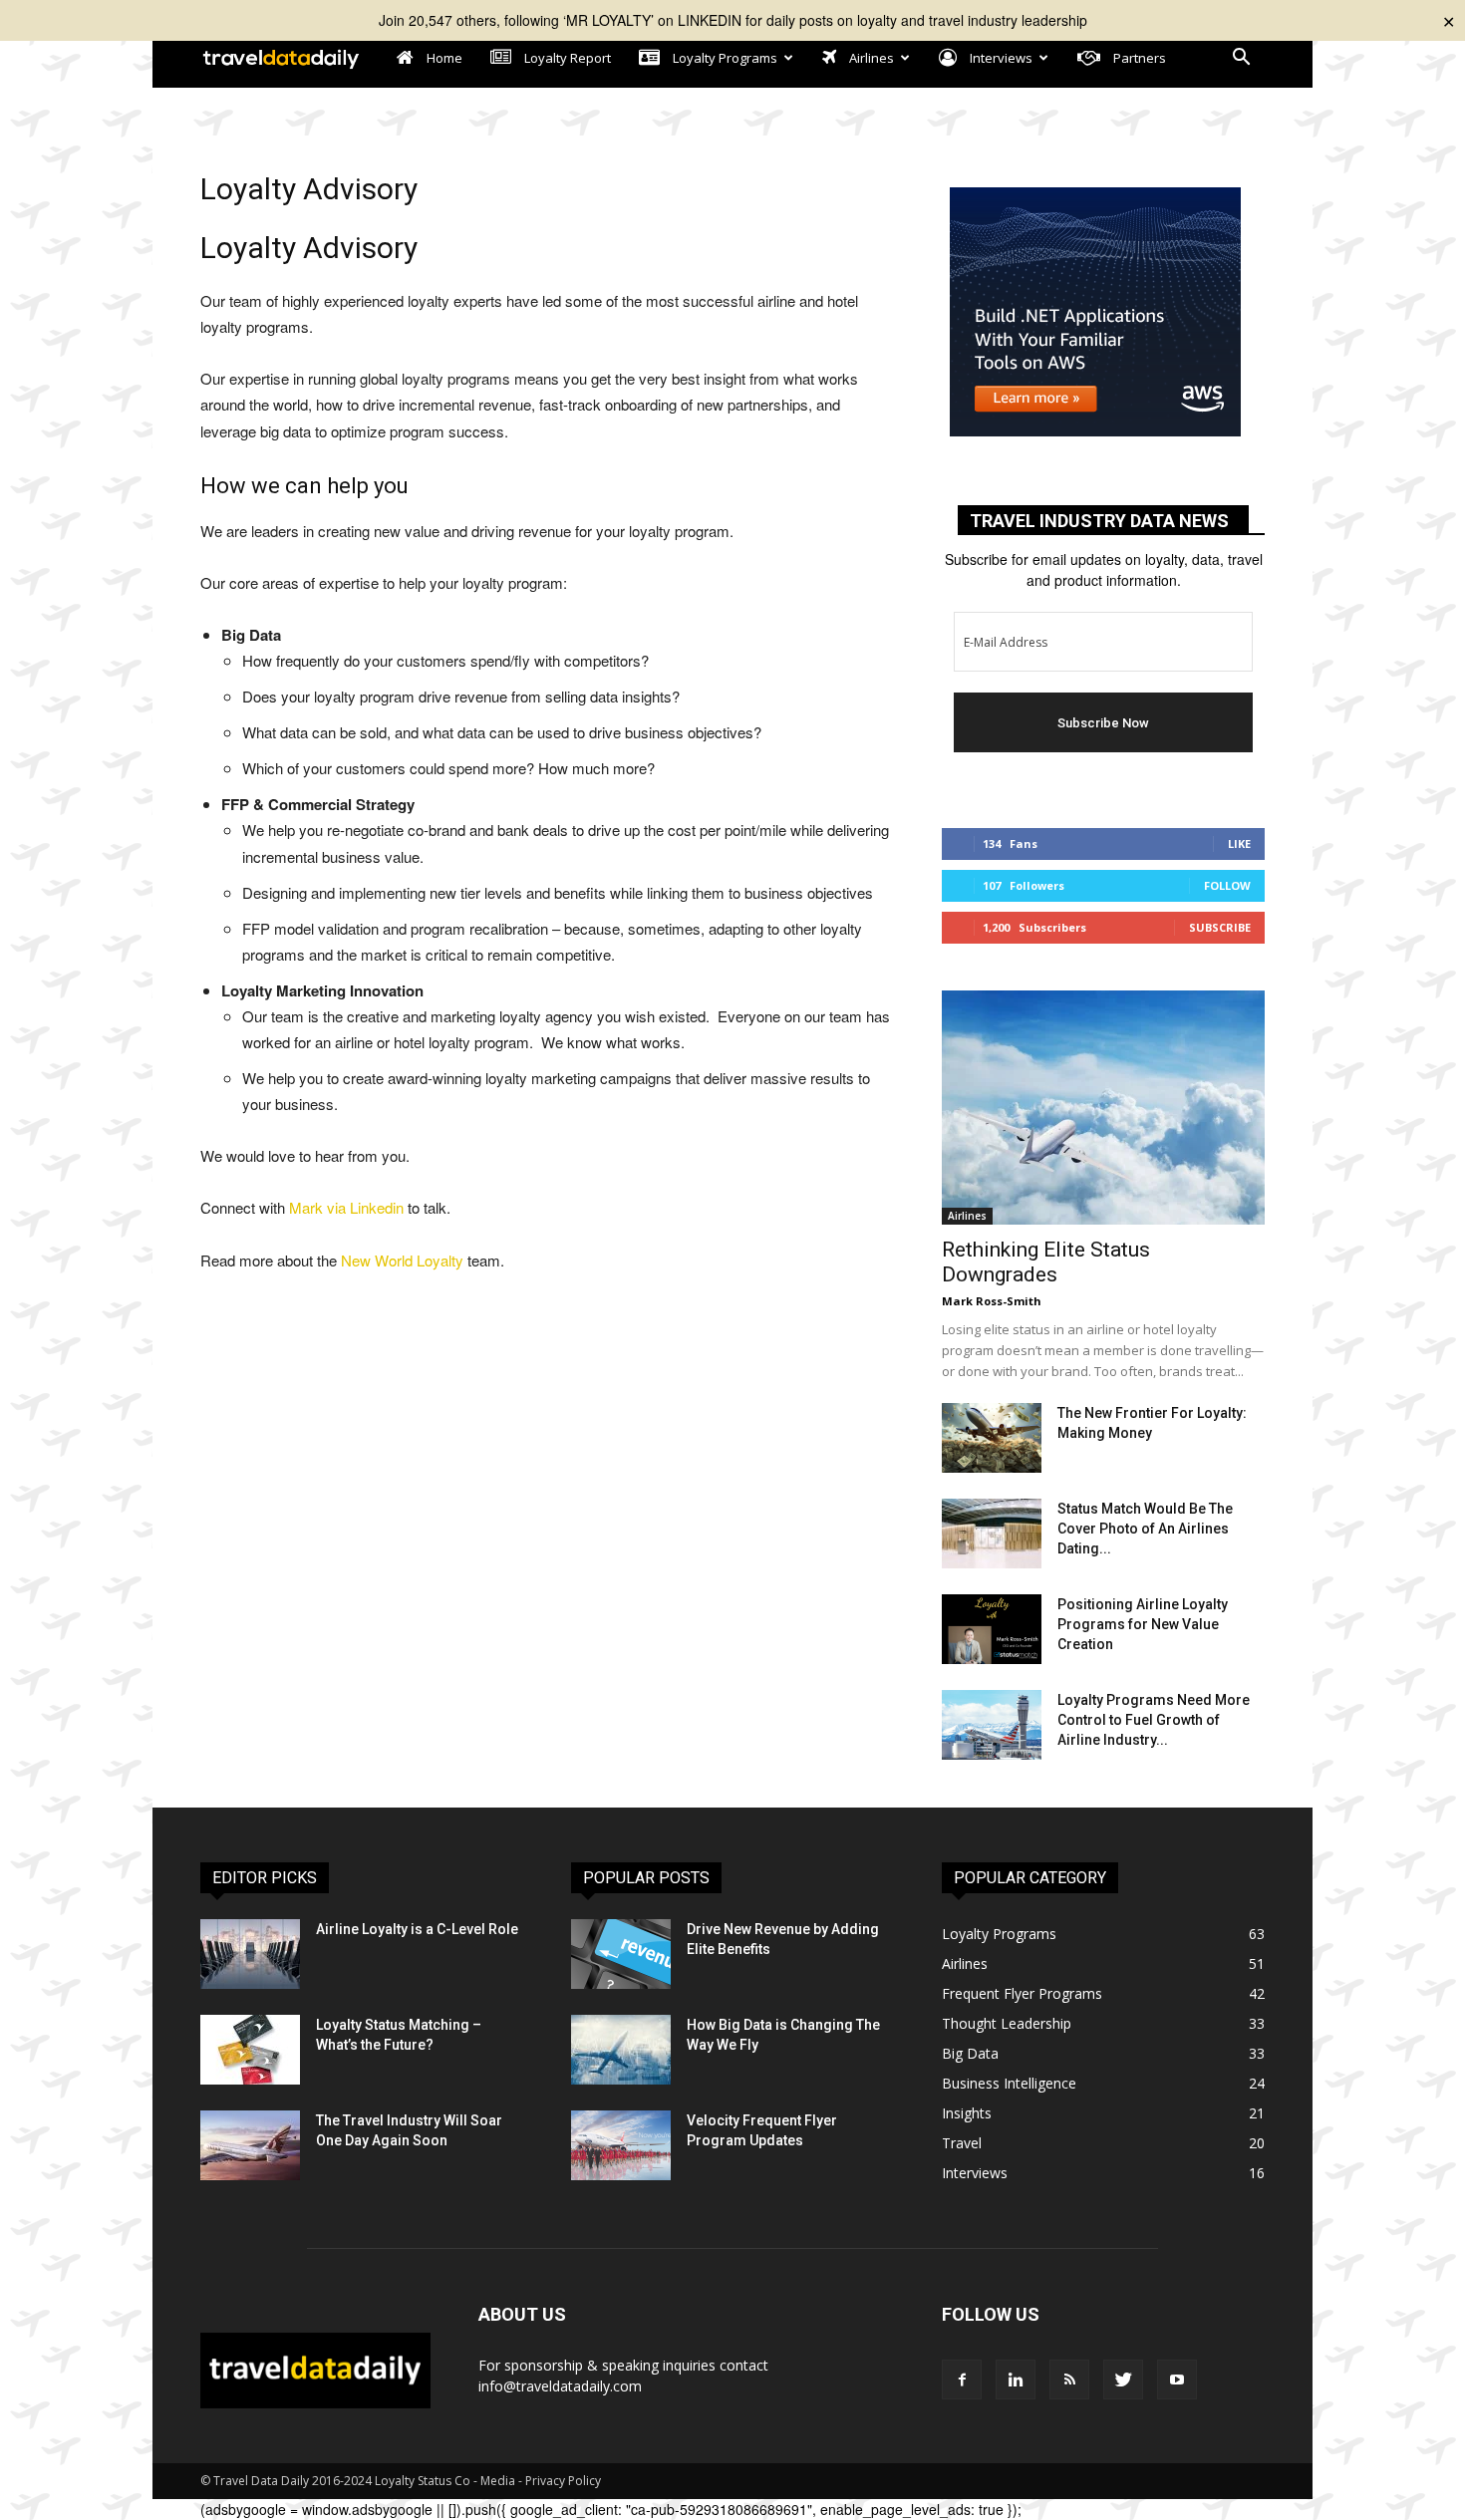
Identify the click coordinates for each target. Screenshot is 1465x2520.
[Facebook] (962, 2380)
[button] (1241, 59)
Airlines (967, 1216)
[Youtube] (1177, 2380)
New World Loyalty (402, 1260)
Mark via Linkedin (346, 1207)
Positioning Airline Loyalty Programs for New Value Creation (1143, 1624)
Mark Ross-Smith (992, 1301)
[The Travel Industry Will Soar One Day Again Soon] (250, 2145)
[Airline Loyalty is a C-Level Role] (250, 1954)
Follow (1227, 885)
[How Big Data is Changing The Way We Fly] (621, 2050)
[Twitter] (1123, 2380)
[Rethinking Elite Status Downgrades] (1103, 1108)
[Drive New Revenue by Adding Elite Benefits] (621, 1954)
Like (1239, 843)
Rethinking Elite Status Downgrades (1046, 1262)
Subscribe (1220, 927)
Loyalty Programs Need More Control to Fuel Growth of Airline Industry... (1154, 1720)
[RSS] (1069, 2380)
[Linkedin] (1016, 2380)
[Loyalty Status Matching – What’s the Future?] (250, 2050)
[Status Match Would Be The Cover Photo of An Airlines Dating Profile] (992, 1534)
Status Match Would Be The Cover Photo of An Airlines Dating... (1145, 1529)
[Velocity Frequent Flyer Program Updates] (621, 2145)
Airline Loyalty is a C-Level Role (417, 1929)
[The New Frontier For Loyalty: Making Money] (992, 1438)
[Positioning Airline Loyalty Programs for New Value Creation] (992, 1629)
